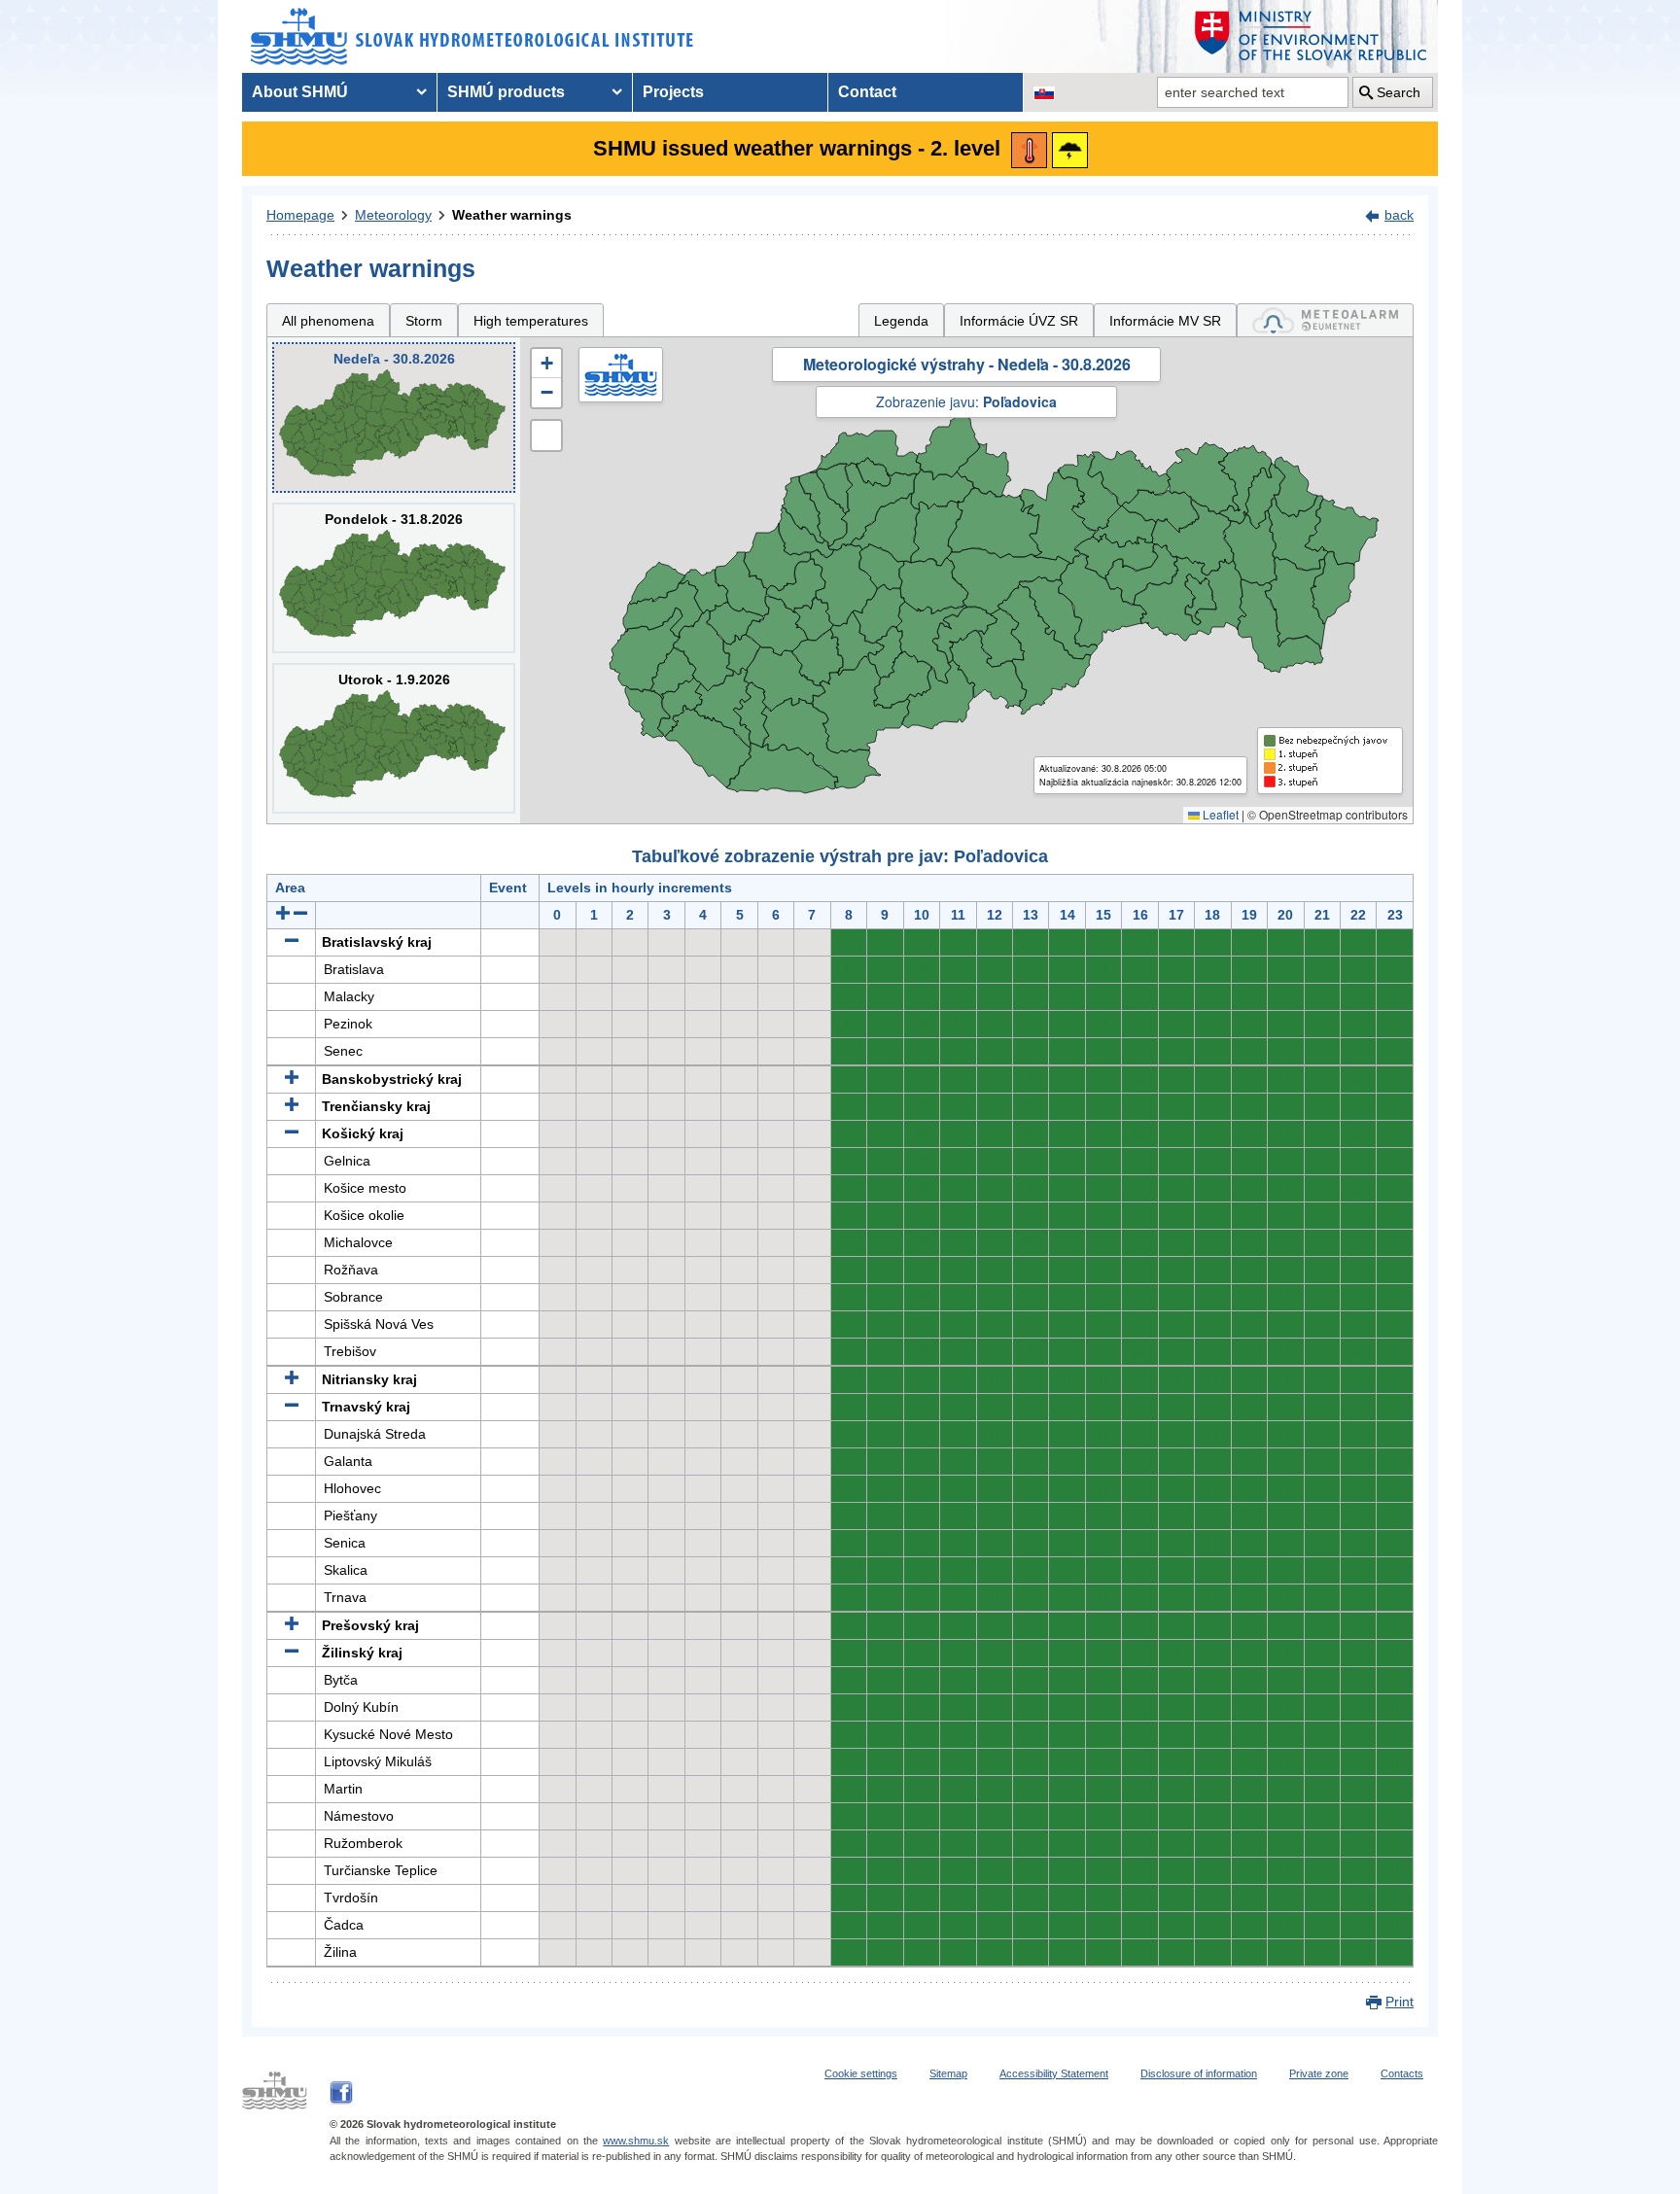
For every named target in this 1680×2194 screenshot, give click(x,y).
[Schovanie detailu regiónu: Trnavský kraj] (292, 1407)
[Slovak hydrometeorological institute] (472, 36)
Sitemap (948, 2073)
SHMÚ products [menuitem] (506, 92)
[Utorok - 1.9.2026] (394, 738)
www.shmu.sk (636, 2141)
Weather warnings (512, 215)
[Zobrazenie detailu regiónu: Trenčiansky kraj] (292, 1106)
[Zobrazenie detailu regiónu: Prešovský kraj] (292, 1625)
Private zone (1319, 2073)
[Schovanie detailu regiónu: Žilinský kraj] (292, 1653)
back (1399, 215)
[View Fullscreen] (546, 435)
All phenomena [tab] (328, 321)
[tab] (1325, 320)
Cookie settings (861, 2073)
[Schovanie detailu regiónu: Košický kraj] (292, 1133)
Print (1400, 2002)
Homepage (300, 215)
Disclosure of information (1199, 2073)
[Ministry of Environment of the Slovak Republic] (1312, 36)
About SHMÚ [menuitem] (300, 92)
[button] (546, 364)
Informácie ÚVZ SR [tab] (1019, 321)
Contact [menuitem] (867, 92)
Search (1399, 92)
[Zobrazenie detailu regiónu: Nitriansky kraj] (292, 1379)
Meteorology (393, 215)
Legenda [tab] (901, 321)
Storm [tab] (424, 321)
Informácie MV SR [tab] (1165, 321)
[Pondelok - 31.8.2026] (394, 578)
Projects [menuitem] (673, 92)
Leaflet (1219, 814)
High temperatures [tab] (531, 321)
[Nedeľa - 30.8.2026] (394, 418)
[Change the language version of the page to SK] (1044, 92)
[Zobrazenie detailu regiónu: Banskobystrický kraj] (292, 1079)
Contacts (1402, 2073)
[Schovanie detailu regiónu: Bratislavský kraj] (292, 942)
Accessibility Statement (1054, 2073)
